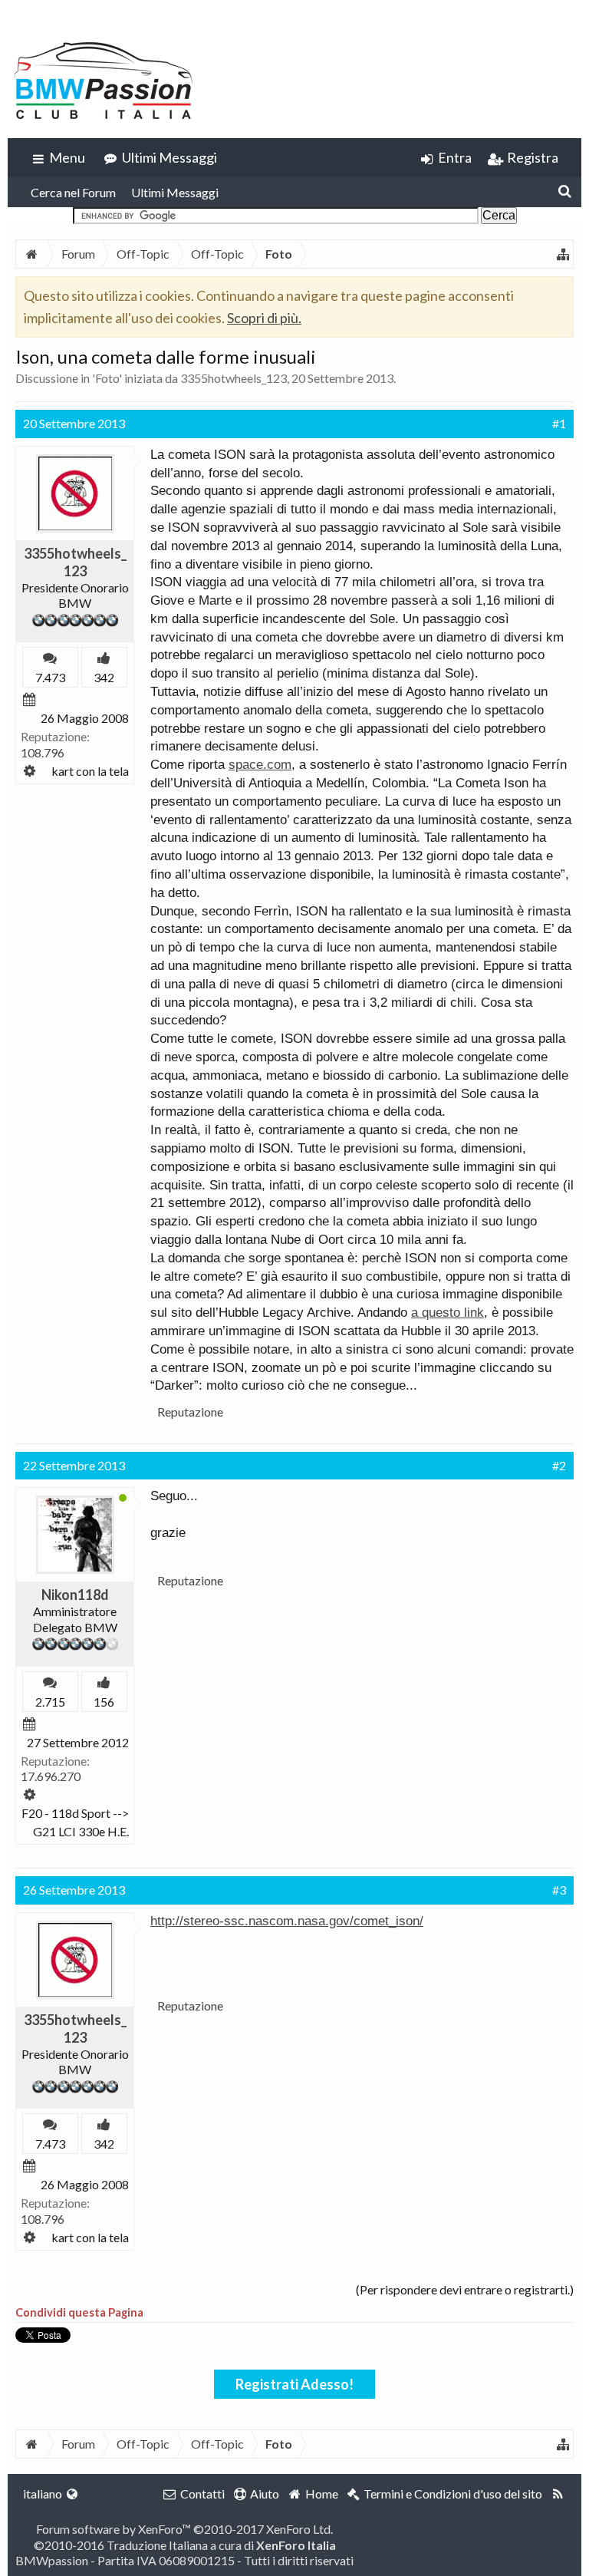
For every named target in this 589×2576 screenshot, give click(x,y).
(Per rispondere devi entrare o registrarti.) (465, 2289)
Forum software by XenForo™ (184, 2529)
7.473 (50, 677)
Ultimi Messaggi (175, 192)
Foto (107, 378)
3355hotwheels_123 (234, 378)
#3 (559, 1890)
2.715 (50, 1702)
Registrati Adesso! (294, 2384)
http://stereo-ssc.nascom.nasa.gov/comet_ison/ (287, 1921)
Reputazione (190, 1412)
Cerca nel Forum (73, 192)
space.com (260, 765)
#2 (559, 1465)
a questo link (448, 1313)
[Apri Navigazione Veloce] (563, 254)
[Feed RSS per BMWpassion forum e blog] (558, 2494)
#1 (559, 423)
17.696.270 (51, 1776)
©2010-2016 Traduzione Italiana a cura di (185, 2545)
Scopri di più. (264, 318)
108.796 (43, 752)
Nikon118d (75, 1595)
